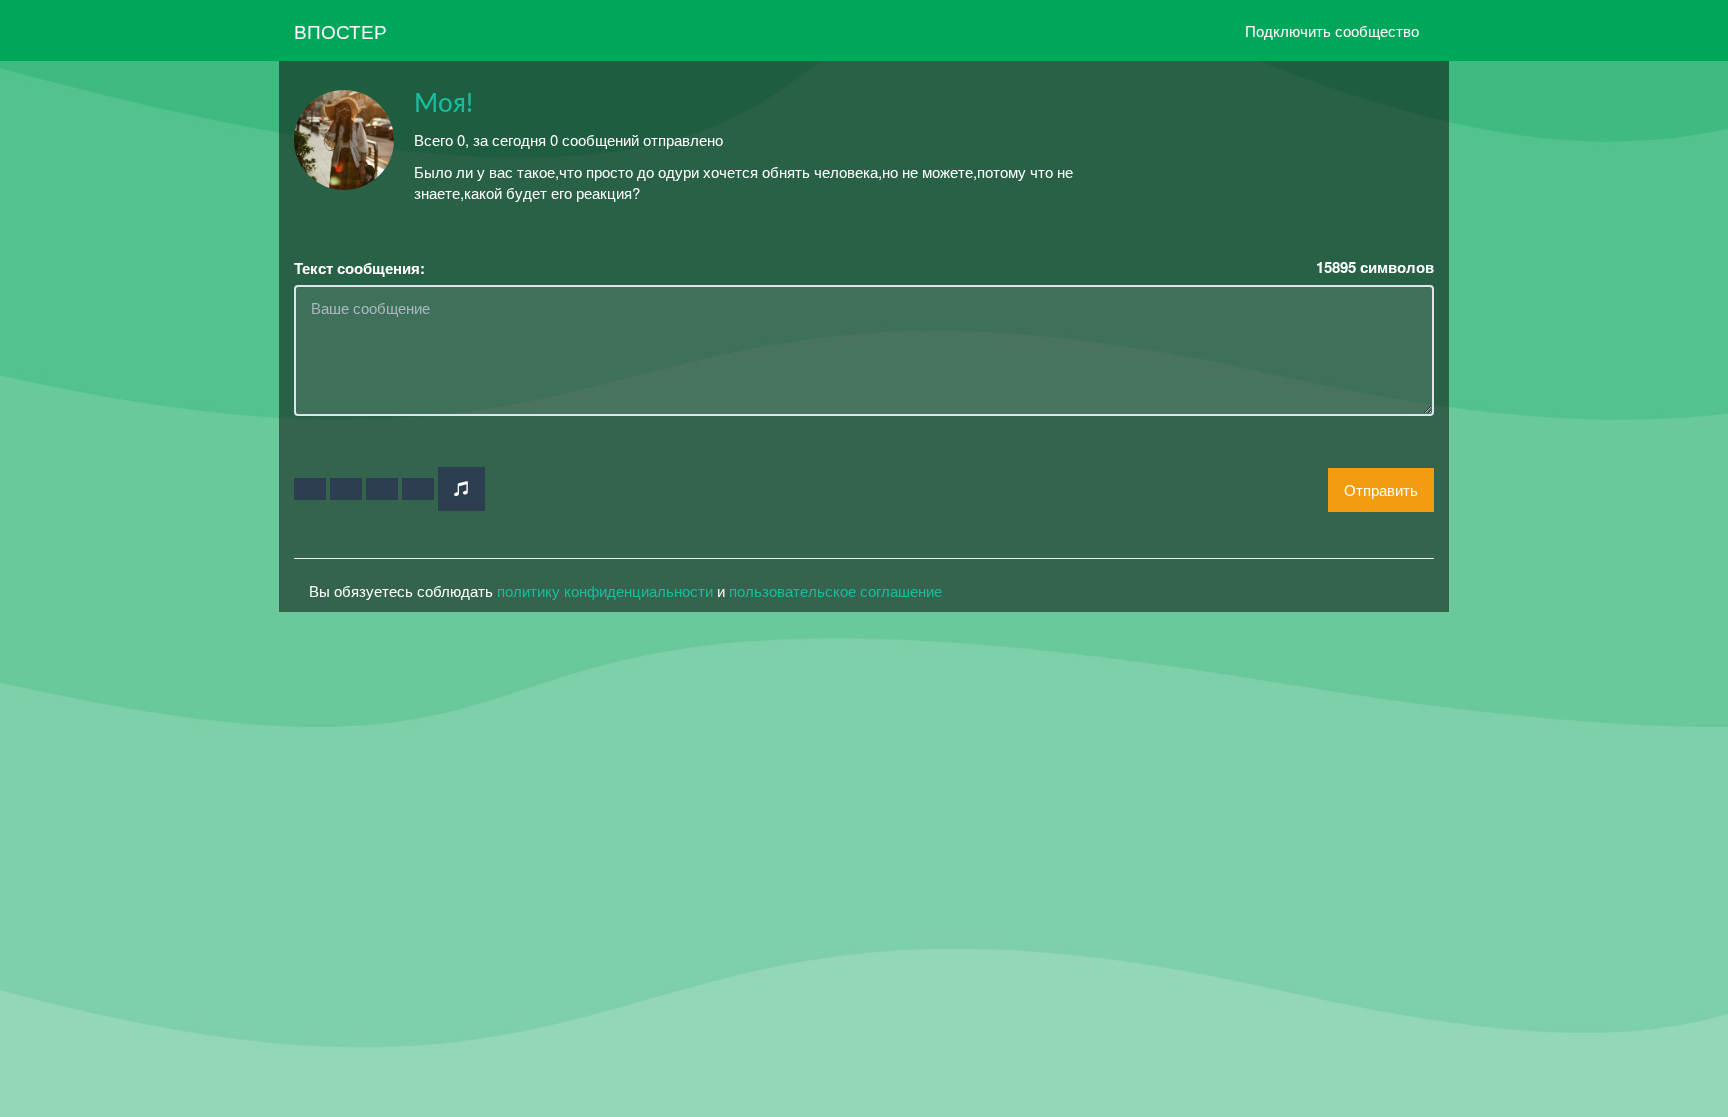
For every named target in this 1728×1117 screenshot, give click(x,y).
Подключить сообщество (1332, 30)
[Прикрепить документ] (418, 489)
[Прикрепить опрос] (382, 489)
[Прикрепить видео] (346, 489)
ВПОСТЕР (340, 30)
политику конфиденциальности (605, 590)
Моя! (443, 104)
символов (1375, 267)
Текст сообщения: (359, 268)
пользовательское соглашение (835, 590)
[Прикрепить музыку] (461, 488)
